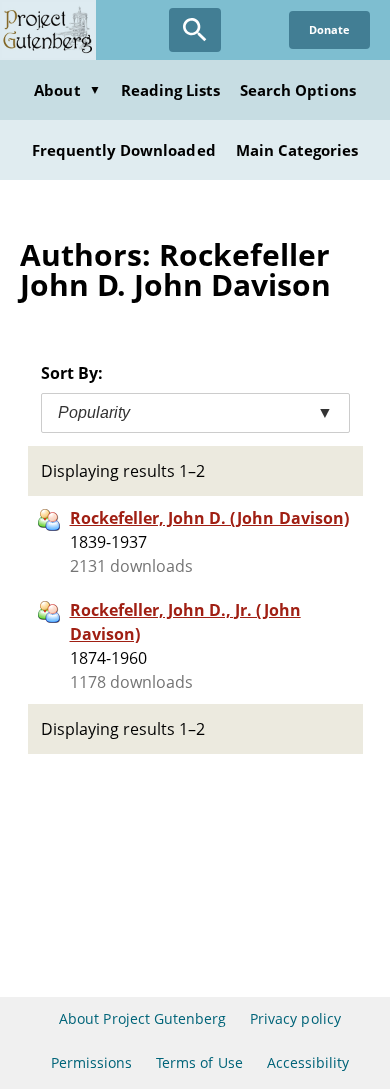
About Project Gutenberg (142, 1018)
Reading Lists (171, 90)
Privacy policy (295, 1018)
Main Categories (297, 150)
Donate (329, 29)
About (67, 90)
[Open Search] (195, 30)
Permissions (91, 1062)
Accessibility (308, 1062)
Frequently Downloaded (124, 150)
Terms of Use (199, 1062)
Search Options (298, 90)
